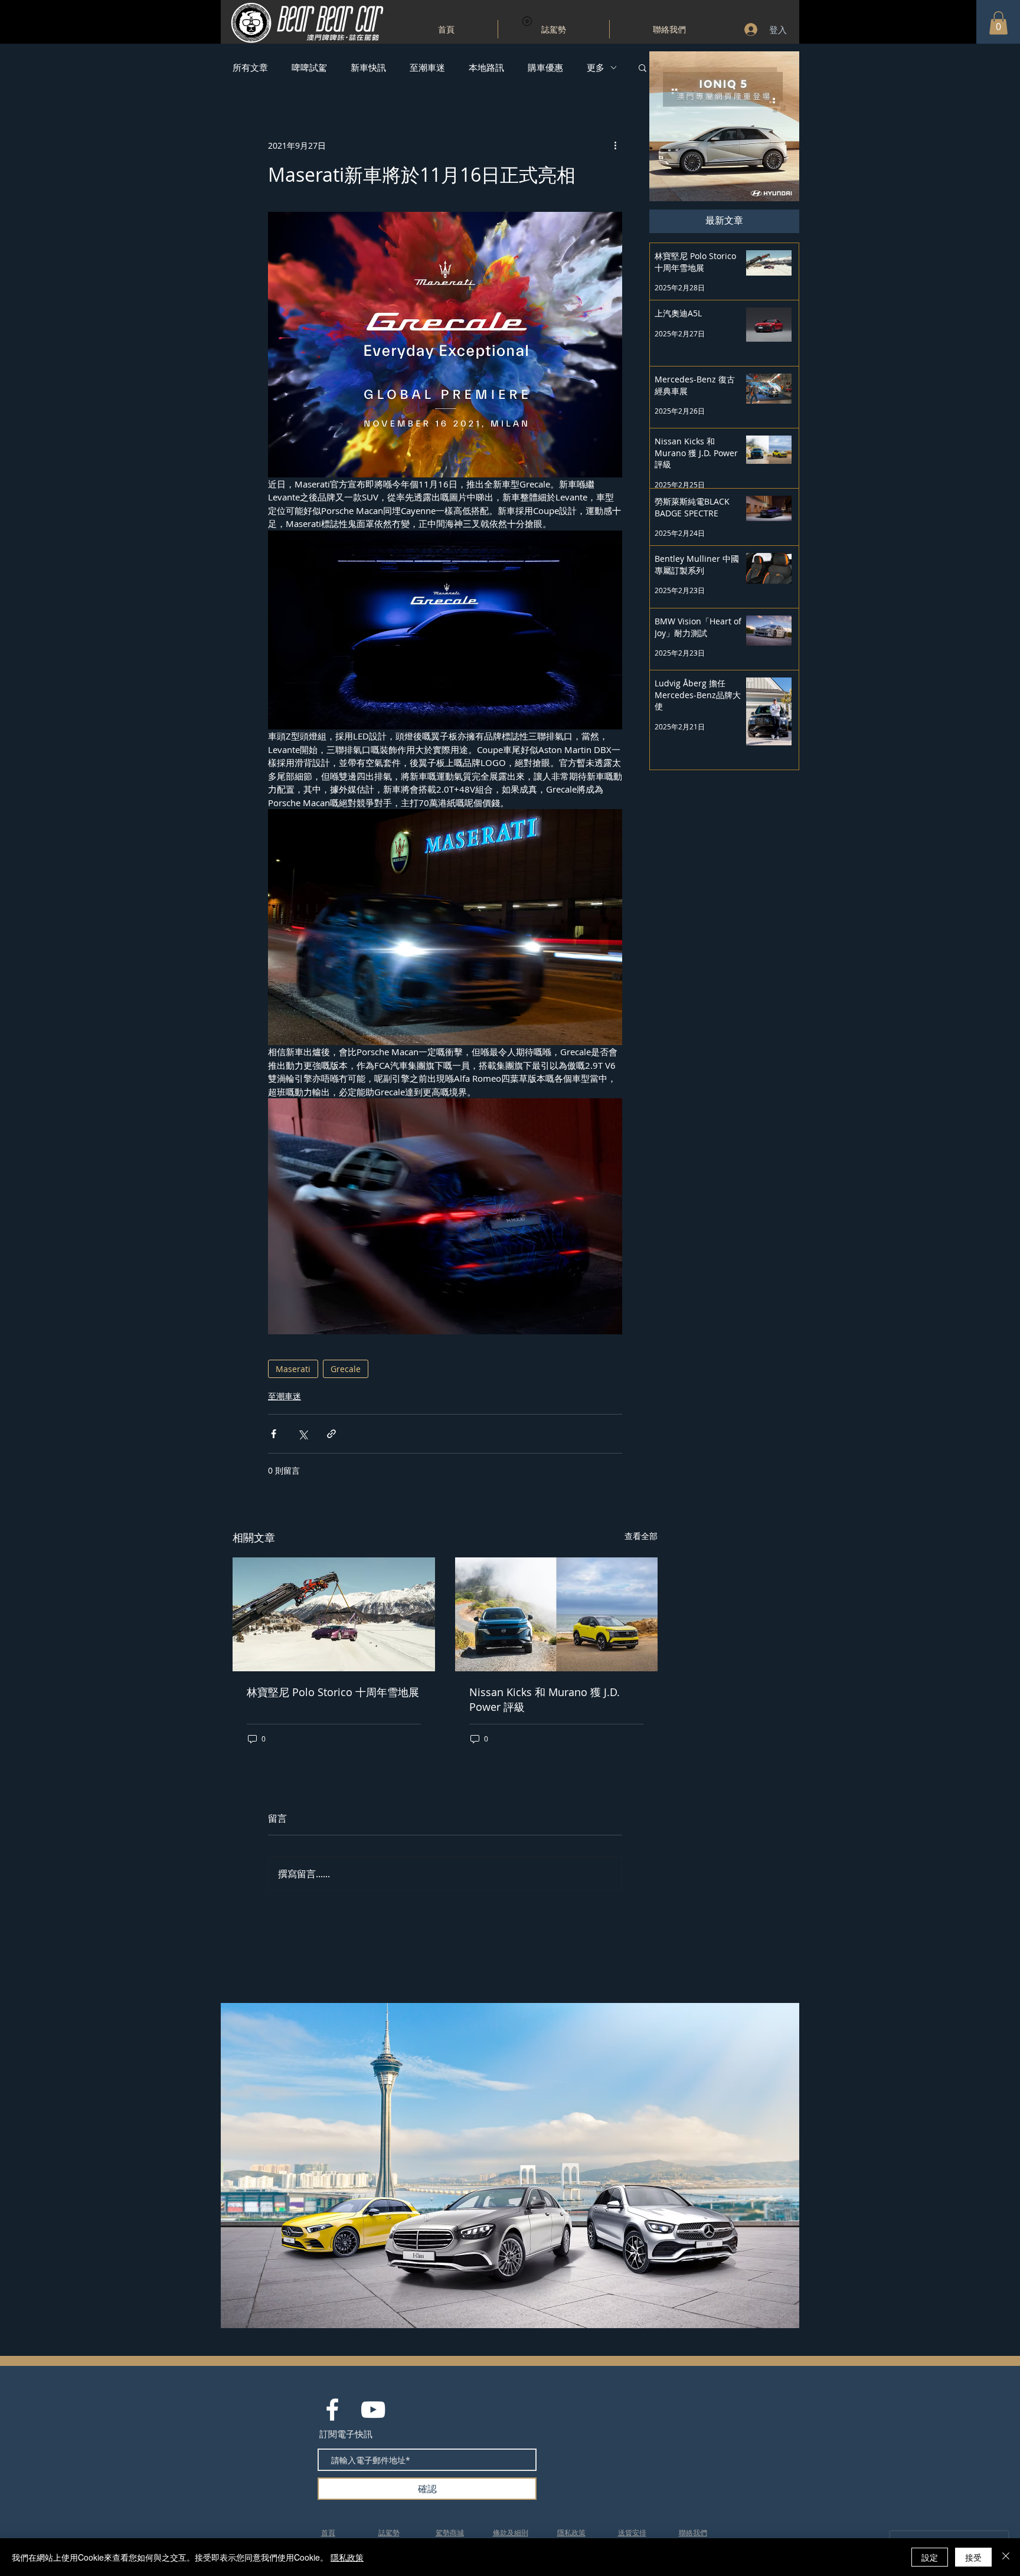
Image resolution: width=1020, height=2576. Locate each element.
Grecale (346, 1369)
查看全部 (641, 1536)
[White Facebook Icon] (332, 2410)
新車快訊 (368, 67)
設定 (930, 2557)
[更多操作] (615, 145)
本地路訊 (486, 67)
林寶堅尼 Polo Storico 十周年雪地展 (333, 1692)
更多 (596, 67)
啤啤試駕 (309, 67)
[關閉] (1006, 2557)
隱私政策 (347, 2557)
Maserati (293, 1369)
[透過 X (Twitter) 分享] (303, 1434)
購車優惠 (545, 67)
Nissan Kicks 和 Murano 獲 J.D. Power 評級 (545, 1699)
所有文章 (250, 67)
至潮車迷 (427, 67)
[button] (998, 23)
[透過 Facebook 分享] (274, 1434)
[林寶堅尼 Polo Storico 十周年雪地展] (334, 1614)
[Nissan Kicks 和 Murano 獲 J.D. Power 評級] (556, 1614)
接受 (973, 2557)
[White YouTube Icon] (373, 2410)
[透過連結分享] (331, 1434)
